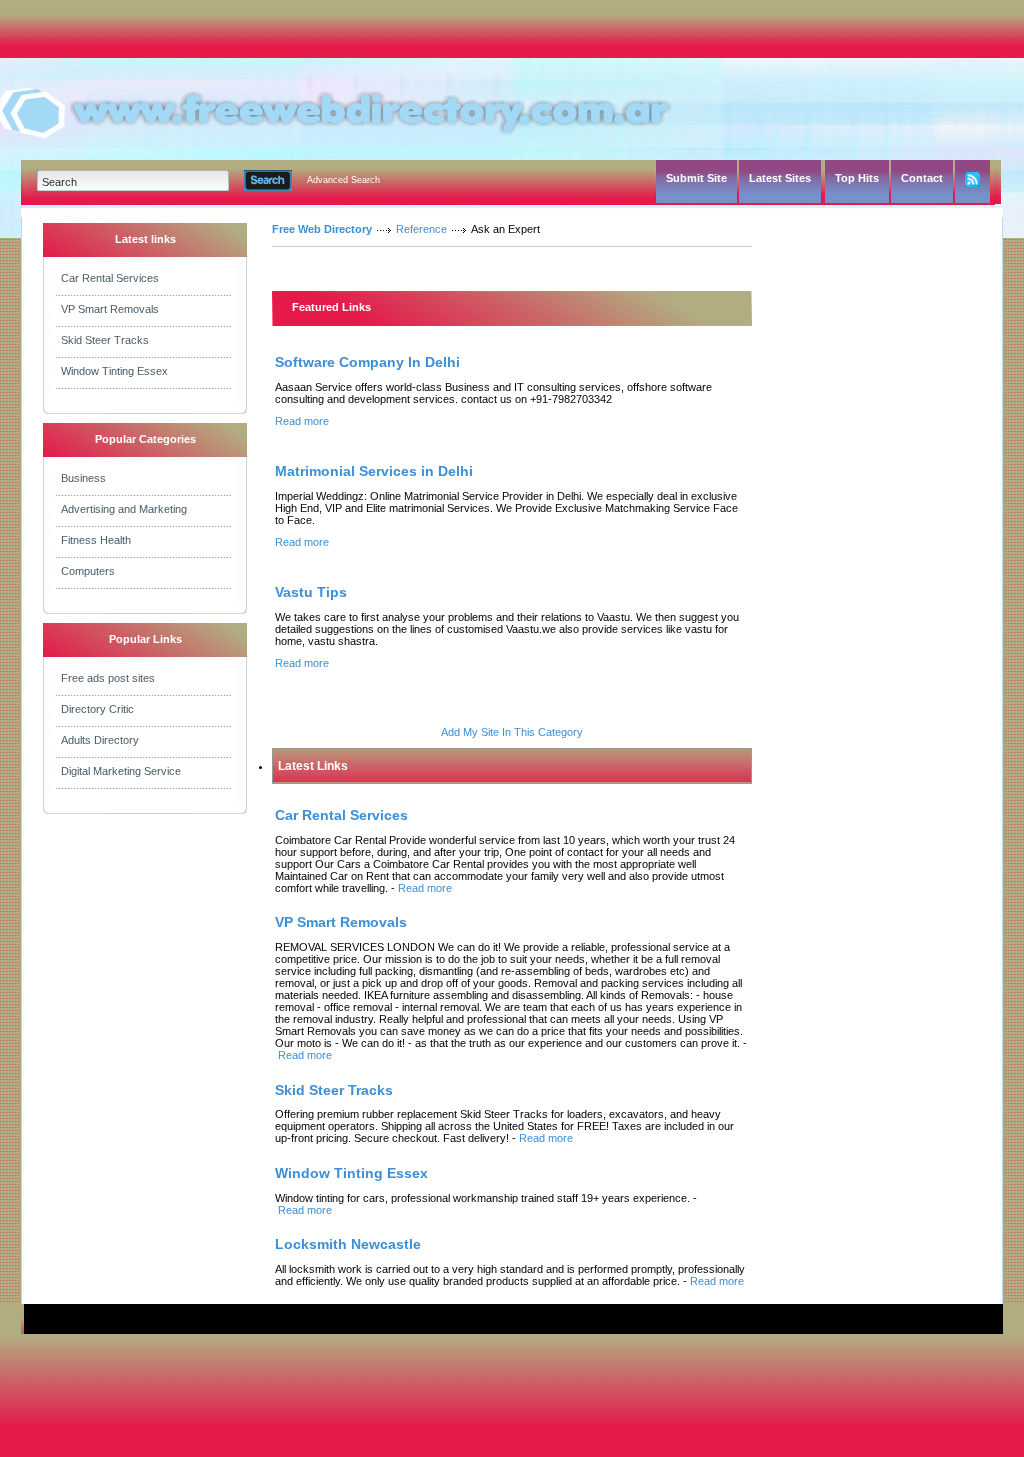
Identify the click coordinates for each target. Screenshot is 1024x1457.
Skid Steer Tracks (105, 340)
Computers (88, 571)
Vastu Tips (311, 592)
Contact (922, 178)
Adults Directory (100, 740)
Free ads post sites (108, 678)
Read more (302, 421)
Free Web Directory (322, 229)
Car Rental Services (110, 278)
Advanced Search (343, 180)
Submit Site (696, 178)
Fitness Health (96, 540)
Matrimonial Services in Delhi (374, 471)
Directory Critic (97, 709)
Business (83, 478)
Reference (421, 229)
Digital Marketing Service (121, 771)
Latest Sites (780, 178)
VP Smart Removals (110, 309)
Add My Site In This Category (512, 732)
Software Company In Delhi (367, 362)
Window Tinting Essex (114, 371)
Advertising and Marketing (124, 509)
